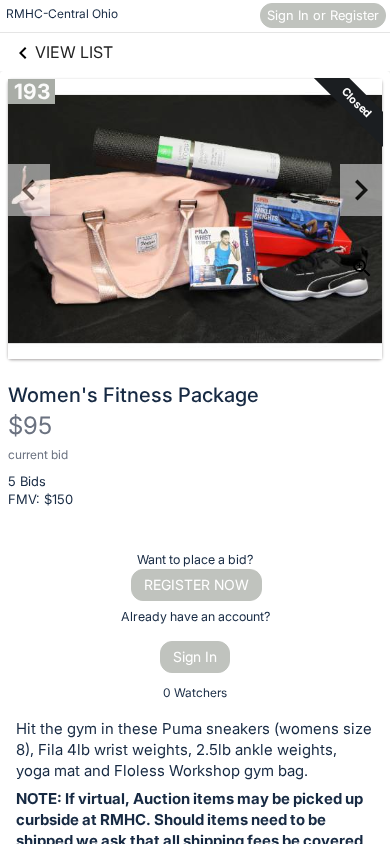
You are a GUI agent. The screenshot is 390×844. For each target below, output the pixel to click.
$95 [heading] (30, 425)
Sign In (195, 656)
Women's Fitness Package (133, 395)
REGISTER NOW (196, 584)
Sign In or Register (323, 15)
